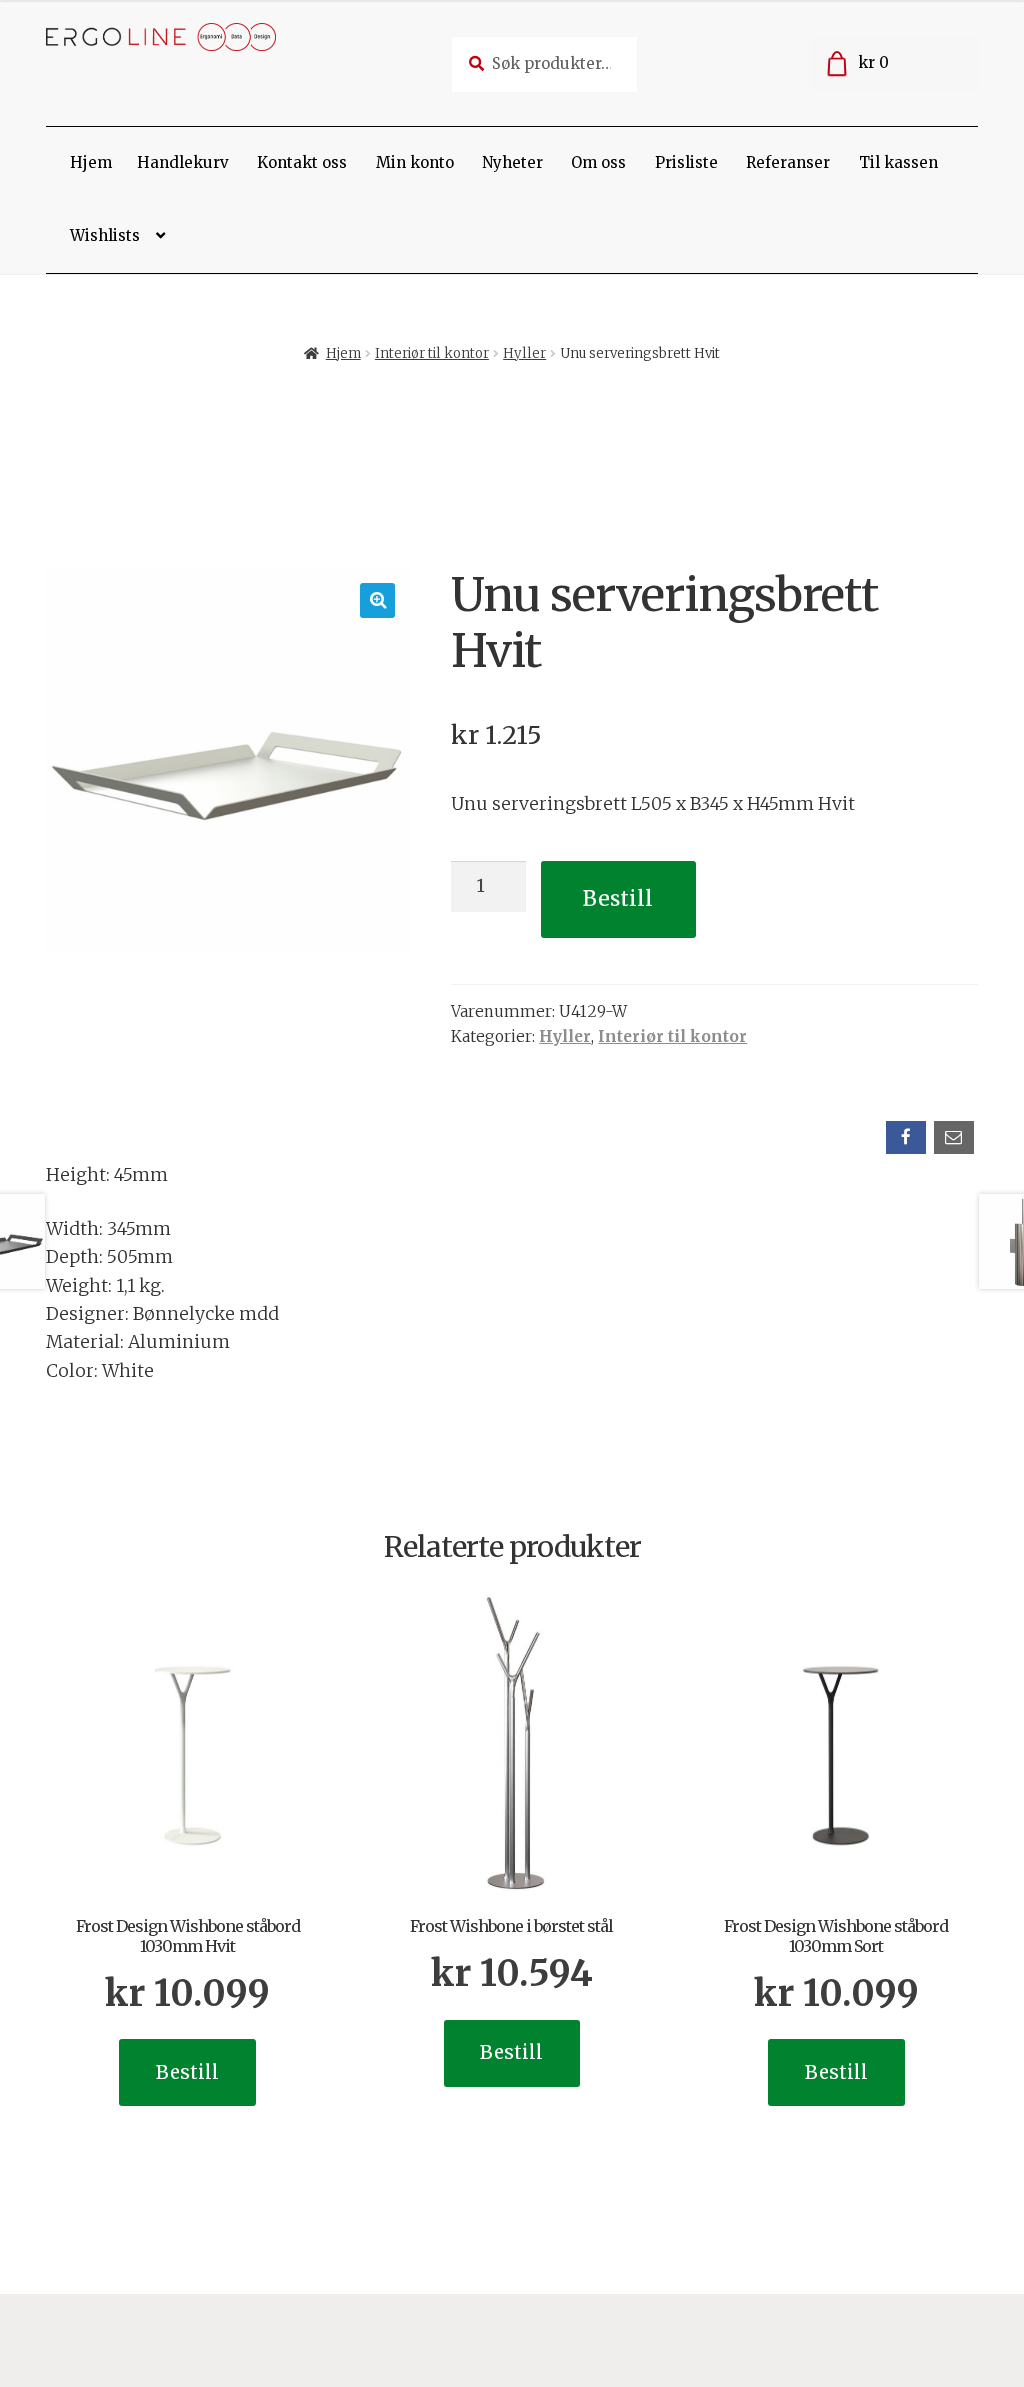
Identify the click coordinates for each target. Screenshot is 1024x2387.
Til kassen (898, 162)
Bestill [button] (187, 2072)
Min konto (415, 162)
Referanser (788, 162)
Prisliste (686, 162)
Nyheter (512, 162)
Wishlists (105, 235)
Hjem (91, 162)
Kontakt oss (302, 162)
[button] (377, 600)
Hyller (524, 353)
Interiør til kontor (432, 353)
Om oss (598, 162)
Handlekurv (183, 162)
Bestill (618, 898)
